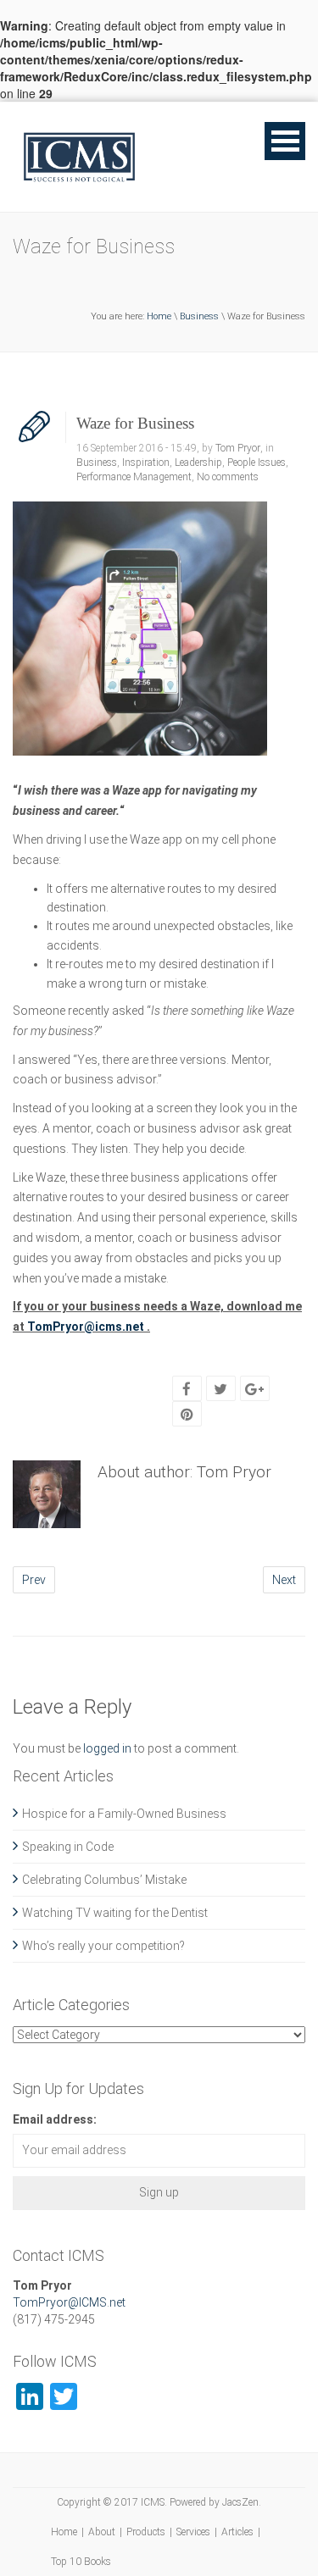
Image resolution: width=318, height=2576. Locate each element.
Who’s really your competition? (103, 1946)
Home (159, 316)
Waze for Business (135, 423)
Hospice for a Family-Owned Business (124, 1814)
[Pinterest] (187, 1415)
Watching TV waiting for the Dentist (115, 1913)
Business (199, 316)
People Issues (257, 463)
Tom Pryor (238, 448)
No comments (228, 477)
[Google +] (254, 1389)
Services (193, 2532)
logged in (107, 1748)
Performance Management (134, 477)
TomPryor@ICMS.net (69, 2302)
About (102, 2532)
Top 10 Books (81, 2562)
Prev (34, 1580)
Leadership (198, 463)
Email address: (55, 2119)
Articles (237, 2532)
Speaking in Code (68, 1847)
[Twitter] (220, 1389)
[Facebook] (187, 1389)
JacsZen (240, 2502)
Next (284, 1580)
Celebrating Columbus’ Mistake (104, 1880)
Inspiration (146, 463)
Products (146, 2532)
